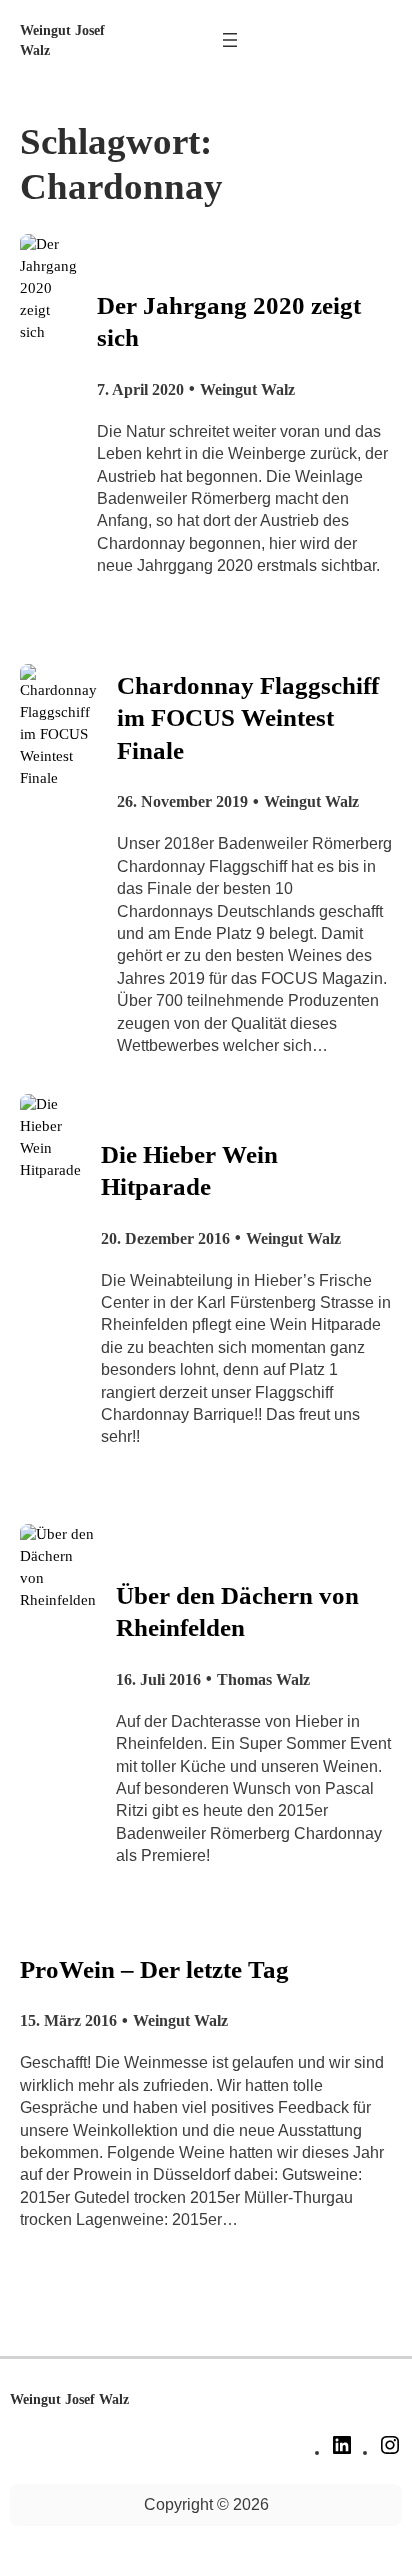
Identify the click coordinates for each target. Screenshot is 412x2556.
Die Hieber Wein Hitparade (189, 1170)
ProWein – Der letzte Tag (154, 1969)
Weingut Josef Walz (69, 2399)
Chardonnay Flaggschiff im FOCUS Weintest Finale (248, 718)
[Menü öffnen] (230, 40)
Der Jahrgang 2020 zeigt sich (229, 321)
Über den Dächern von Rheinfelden (237, 1611)
